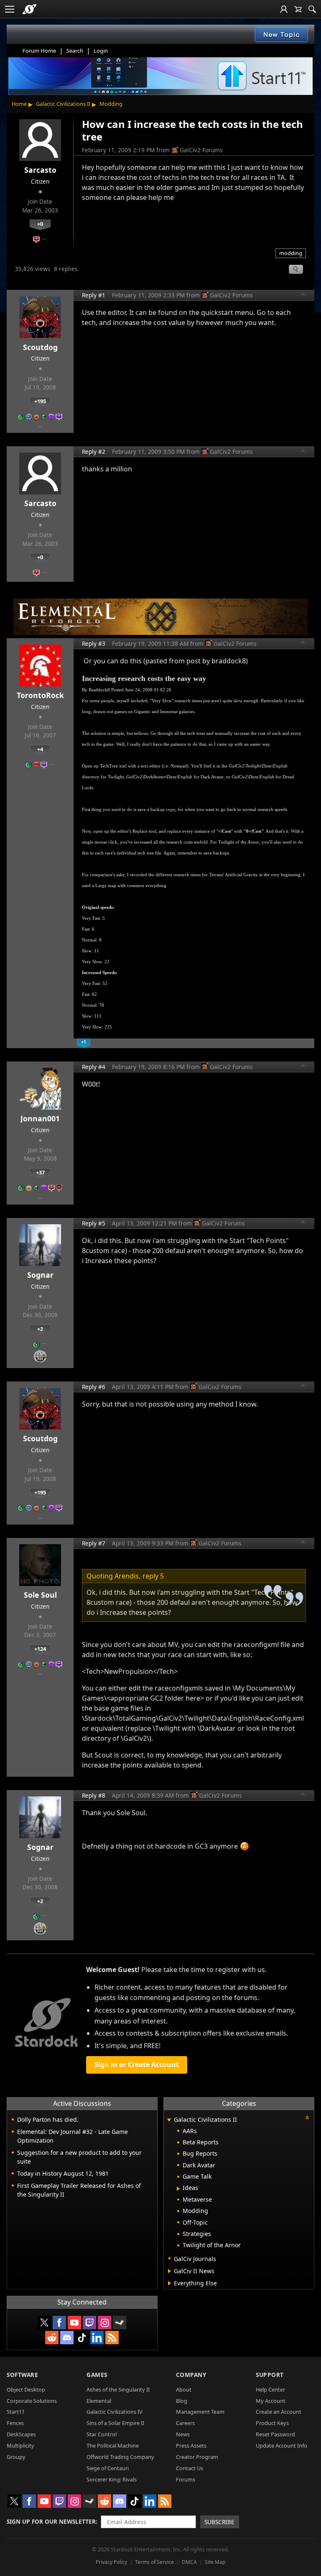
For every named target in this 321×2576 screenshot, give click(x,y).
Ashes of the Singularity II (118, 2389)
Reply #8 (94, 1795)
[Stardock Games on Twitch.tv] (89, 2323)
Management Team (200, 2412)
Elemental (99, 2401)
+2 (40, 1329)
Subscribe (219, 2522)
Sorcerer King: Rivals (112, 2479)
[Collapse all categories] (307, 2118)
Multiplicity (20, 2446)
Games (97, 2375)
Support (270, 2375)
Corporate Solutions (32, 2401)
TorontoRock (40, 695)
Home (19, 104)
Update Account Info (282, 2446)
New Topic (282, 34)
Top (303, 295)
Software (22, 2375)
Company (191, 2375)
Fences (15, 2423)
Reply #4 (94, 1067)
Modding (111, 104)
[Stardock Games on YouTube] (74, 2323)
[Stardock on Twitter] (44, 2323)
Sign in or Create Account (137, 2064)
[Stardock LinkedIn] (97, 2338)
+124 (40, 1649)
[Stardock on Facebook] (59, 2323)
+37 (40, 1172)
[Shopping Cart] (298, 9)
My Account (271, 2401)
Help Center (270, 2389)
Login (101, 51)
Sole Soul (40, 1595)
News (183, 2434)
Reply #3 (94, 643)
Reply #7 (94, 1543)
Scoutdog (40, 347)
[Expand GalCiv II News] (169, 2271)
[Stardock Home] (29, 9)
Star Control (102, 2434)
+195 (40, 401)
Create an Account (279, 2412)
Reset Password (275, 2434)
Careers (185, 2423)
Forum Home (39, 51)
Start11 (16, 2412)
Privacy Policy (111, 2562)
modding (291, 253)
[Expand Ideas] (178, 2189)
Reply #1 (94, 295)
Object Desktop (26, 2389)
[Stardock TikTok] (82, 2338)
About (184, 2389)
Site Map (215, 2562)
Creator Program (197, 2457)
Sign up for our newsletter (51, 2521)
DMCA (189, 2562)
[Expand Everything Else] (169, 2283)
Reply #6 (94, 1387)
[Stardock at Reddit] (52, 2338)
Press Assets (191, 2446)
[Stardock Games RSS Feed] (112, 2338)
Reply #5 (94, 1223)
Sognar (40, 1275)
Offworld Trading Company (120, 2457)
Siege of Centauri (108, 2468)
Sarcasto (40, 170)
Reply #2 (94, 452)
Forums (186, 2479)
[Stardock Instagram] (104, 2323)
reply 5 (153, 1576)
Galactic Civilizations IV (115, 2412)
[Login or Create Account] (284, 9)
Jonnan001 (40, 1118)
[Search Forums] (312, 9)
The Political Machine (113, 2446)
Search (75, 51)
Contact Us (190, 2468)
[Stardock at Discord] (67, 2338)
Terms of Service (154, 2562)
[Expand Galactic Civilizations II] (169, 2120)
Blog (182, 2401)
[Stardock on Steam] (120, 2323)
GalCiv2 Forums (201, 150)
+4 (40, 749)
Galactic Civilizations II (63, 104)
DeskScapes (21, 2434)
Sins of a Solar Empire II (115, 2423)
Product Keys (272, 2423)
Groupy (16, 2457)
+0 (40, 224)
